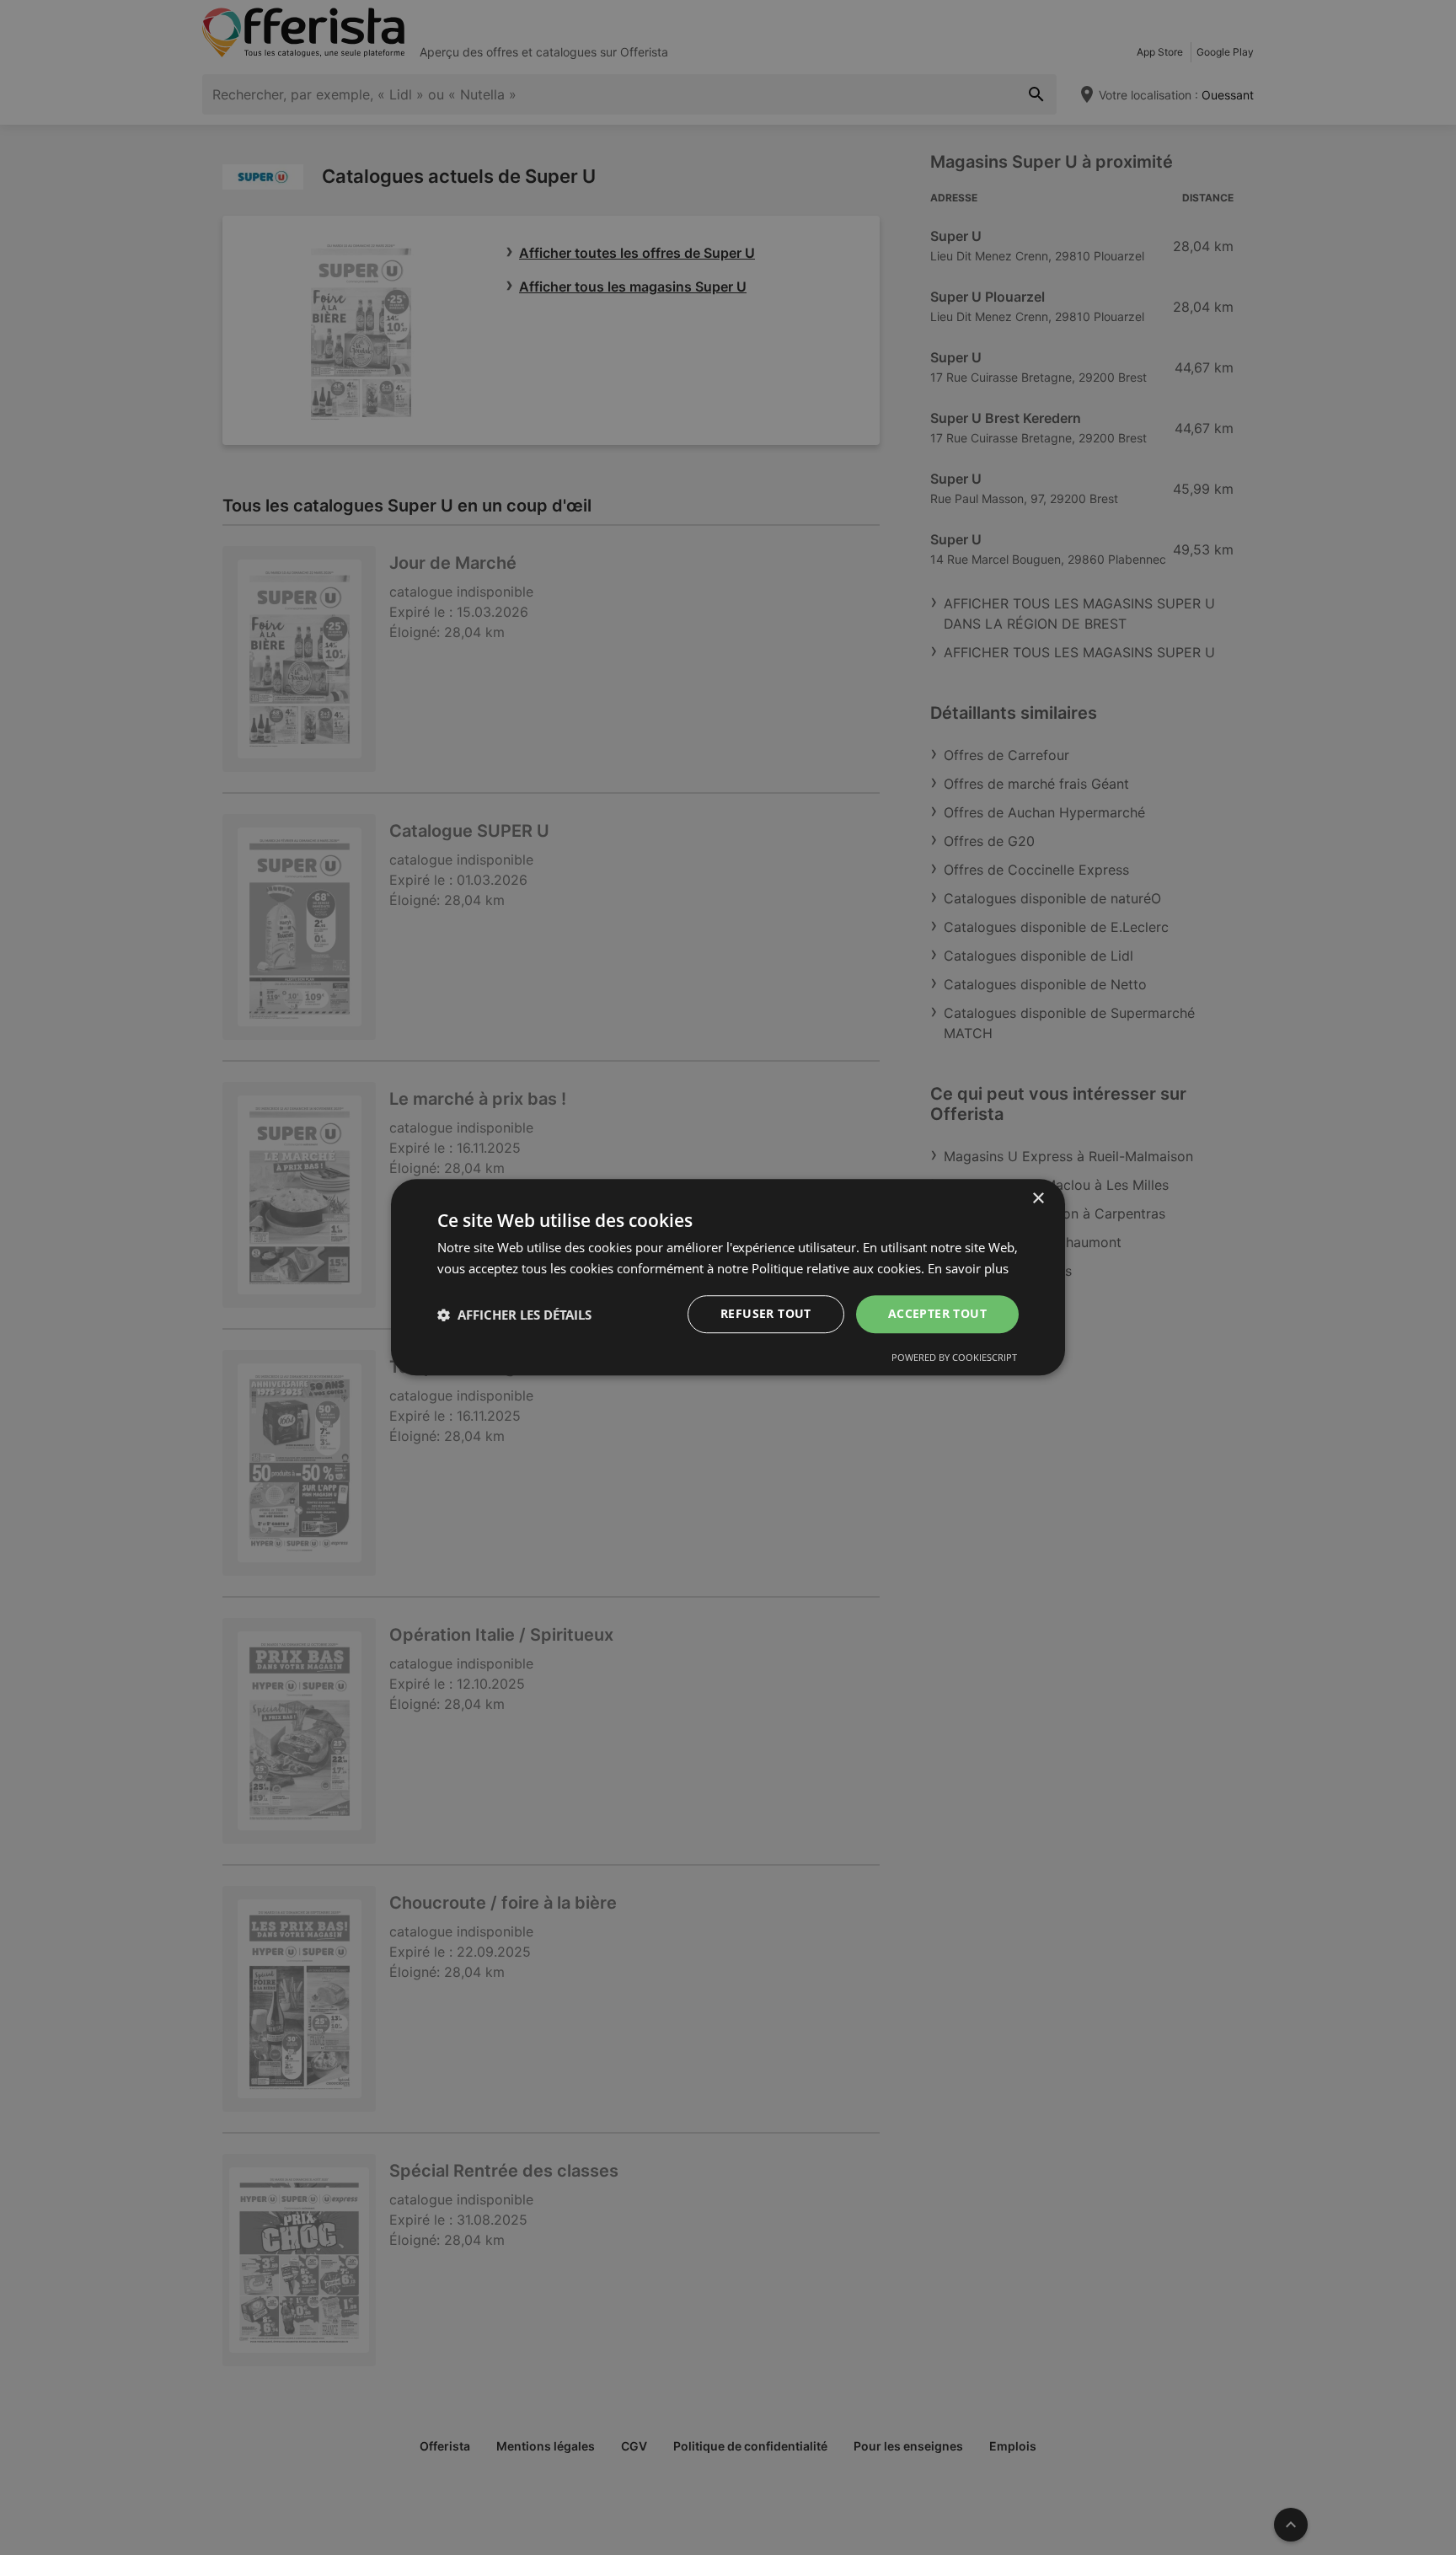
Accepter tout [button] (937, 1314)
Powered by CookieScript (954, 1358)
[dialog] (728, 1277)
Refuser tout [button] (766, 1314)
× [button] (1038, 1199)
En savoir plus (968, 1268)
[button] (514, 1315)
